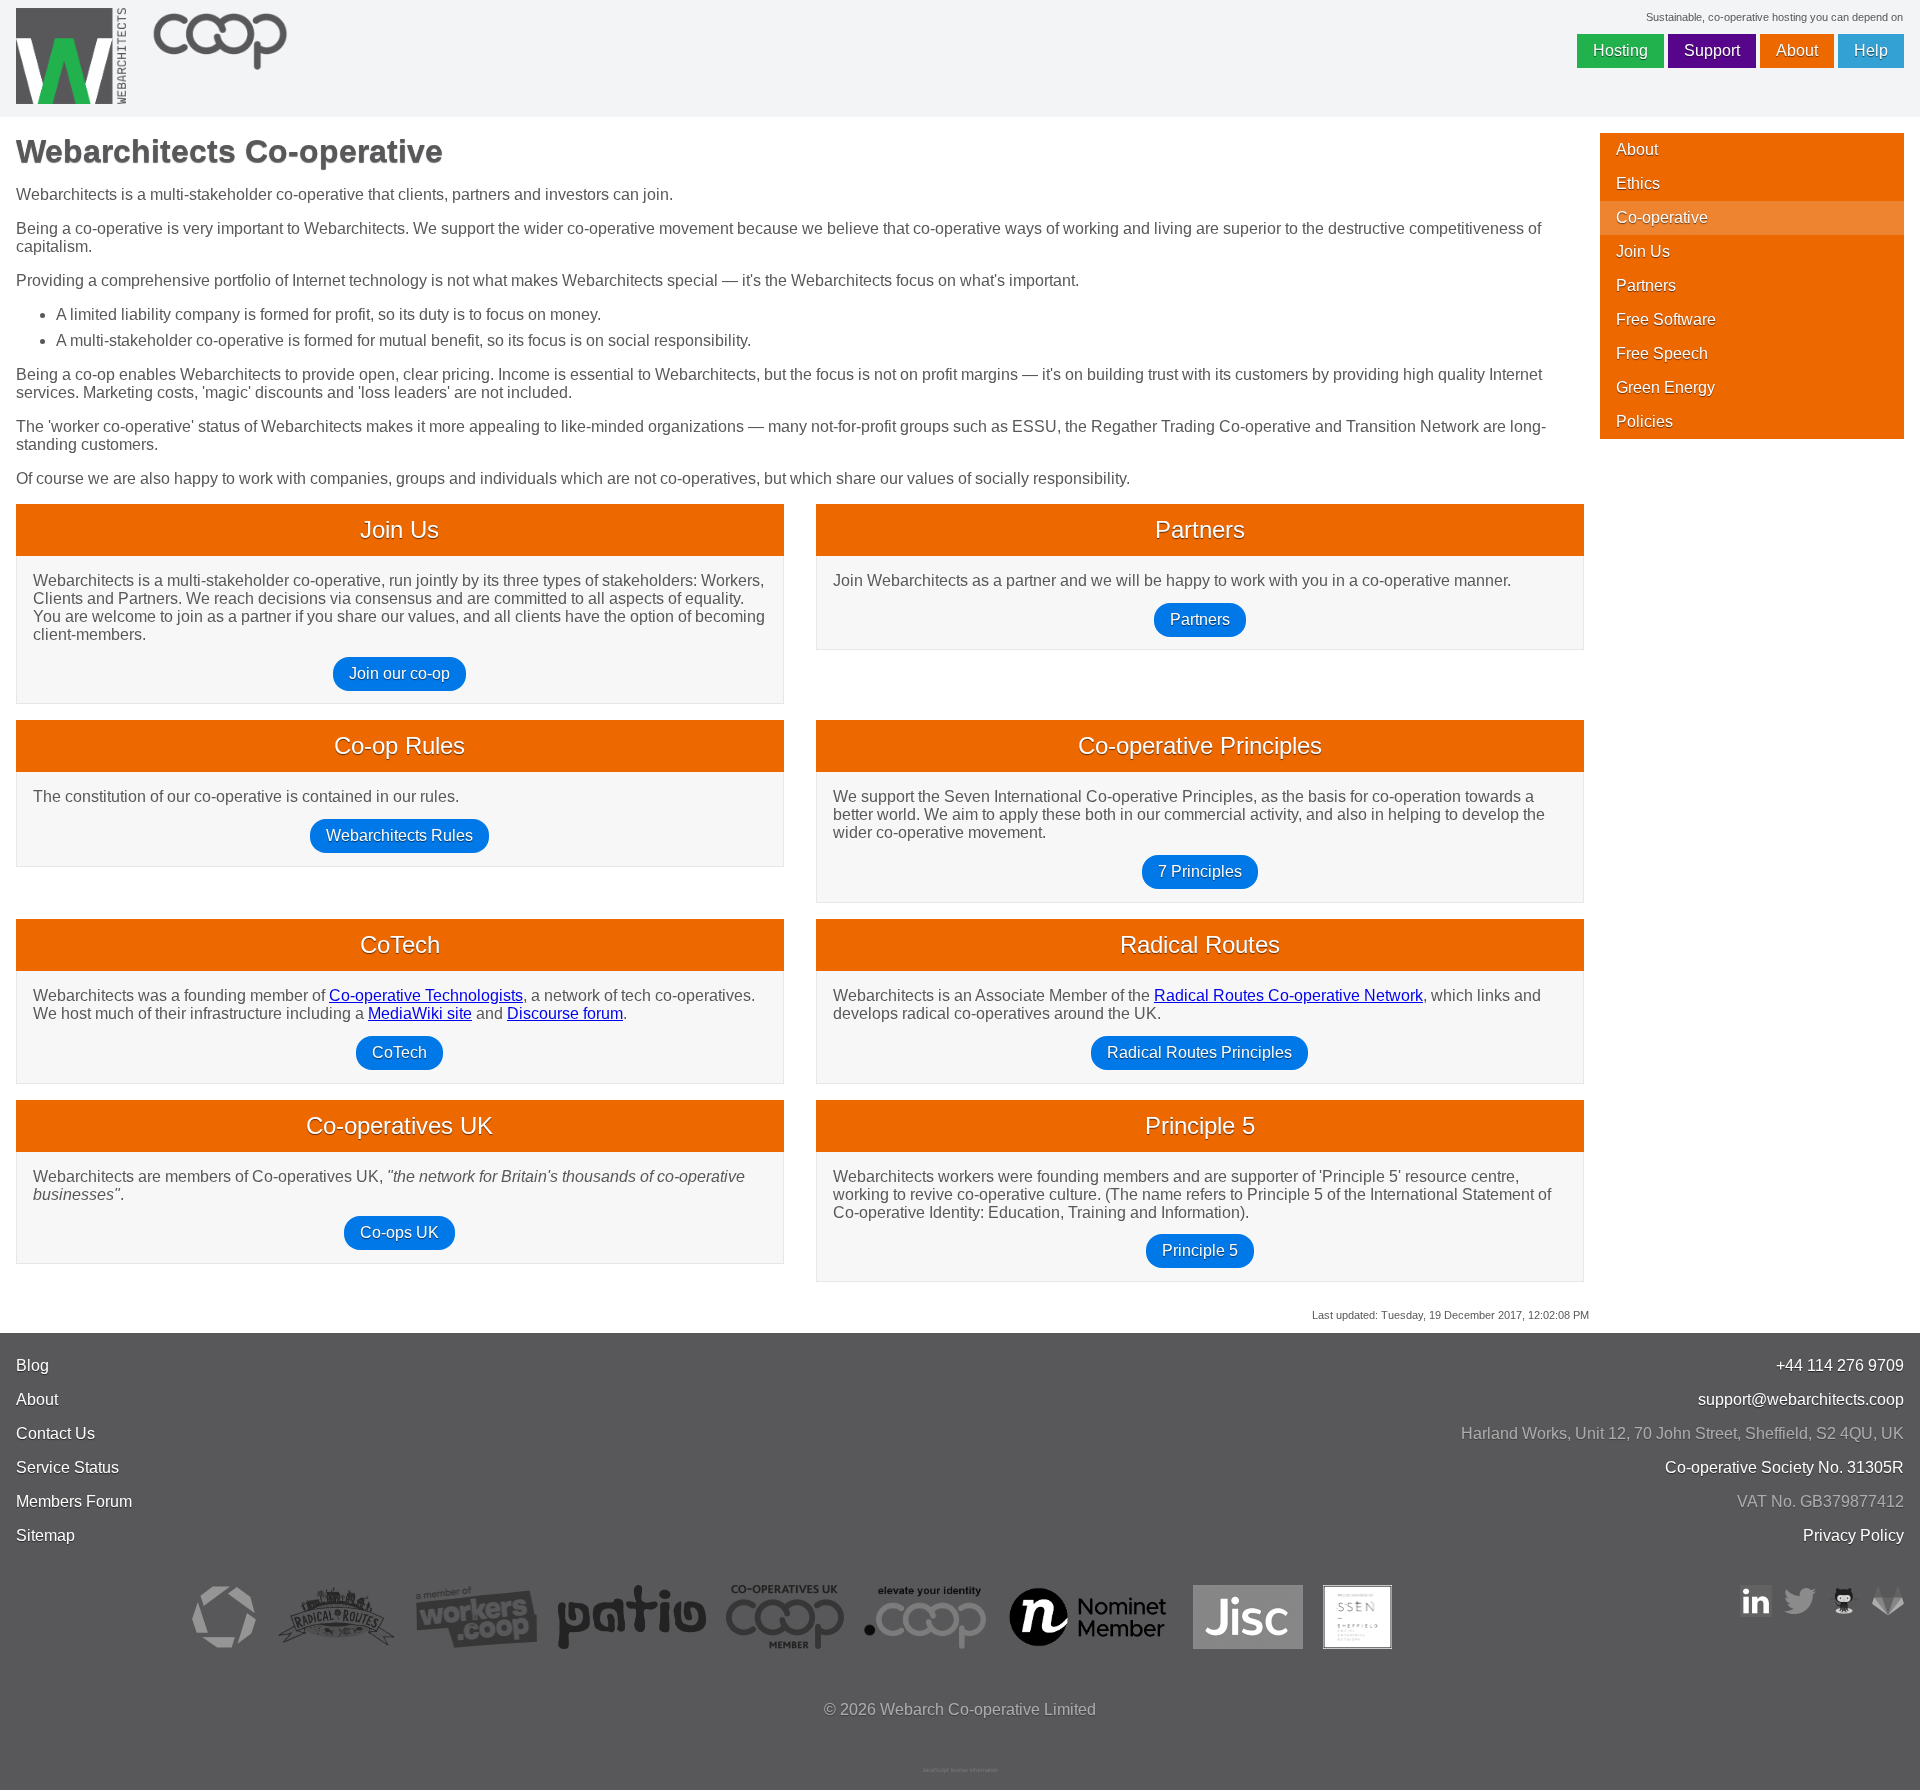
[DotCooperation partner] (924, 1643)
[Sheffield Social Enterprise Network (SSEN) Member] (1357, 1643)
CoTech (399, 1052)
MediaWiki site (420, 1013)
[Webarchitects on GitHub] (1844, 1611)
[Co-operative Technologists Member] (224, 1643)
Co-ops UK (399, 1232)
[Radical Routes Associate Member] (335, 1643)
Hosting (1620, 50)
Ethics (1638, 183)
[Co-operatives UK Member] (785, 1643)
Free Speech (1662, 353)
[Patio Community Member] (632, 1643)
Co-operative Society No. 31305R (1784, 1467)
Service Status (67, 1467)
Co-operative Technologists (426, 995)
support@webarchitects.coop (1801, 1399)
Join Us (1643, 251)
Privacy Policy (1853, 1535)
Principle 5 (1200, 1250)
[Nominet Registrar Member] (1089, 1643)
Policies (1644, 421)
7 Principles (1200, 871)
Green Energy (1665, 387)
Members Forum (74, 1501)
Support (1712, 50)
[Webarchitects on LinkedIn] (1756, 1611)
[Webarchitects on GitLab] (1888, 1611)
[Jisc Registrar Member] (1248, 1643)
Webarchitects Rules (399, 835)
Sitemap (45, 1535)
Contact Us (55, 1433)
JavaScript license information (960, 1770)
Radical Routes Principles (1199, 1052)
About (1797, 50)
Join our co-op (399, 673)
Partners (1200, 619)
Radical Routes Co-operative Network (1288, 995)
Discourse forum (565, 1013)
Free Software (1666, 319)
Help (1871, 50)
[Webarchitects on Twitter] (1800, 1611)
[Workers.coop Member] (477, 1643)
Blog (32, 1365)
